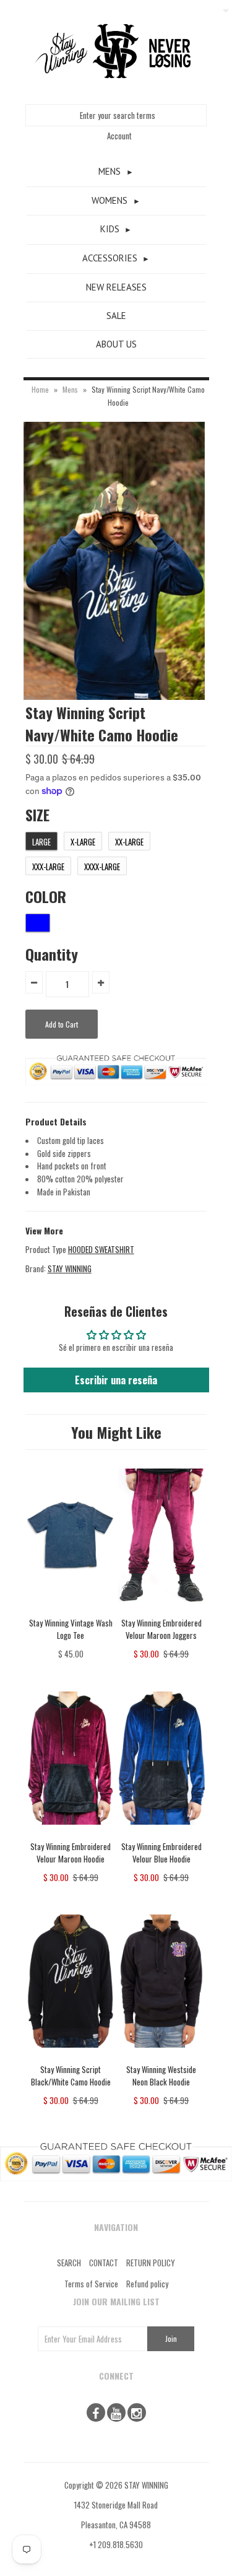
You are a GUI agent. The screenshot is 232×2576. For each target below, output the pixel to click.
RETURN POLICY (151, 2263)
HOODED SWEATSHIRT (101, 1249)
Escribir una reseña (116, 1380)
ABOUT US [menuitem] (116, 344)
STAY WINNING (70, 1268)
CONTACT (104, 2263)
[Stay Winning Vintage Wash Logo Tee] (71, 1610)
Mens (70, 389)
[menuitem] (116, 172)
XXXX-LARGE (102, 867)
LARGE (41, 842)
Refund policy (147, 2284)
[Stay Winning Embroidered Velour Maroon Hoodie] (71, 1833)
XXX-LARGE (48, 867)
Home (40, 389)
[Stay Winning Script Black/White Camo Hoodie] (71, 2056)
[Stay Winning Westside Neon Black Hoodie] (162, 2056)
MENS (110, 171)
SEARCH (69, 2263)
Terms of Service (91, 2284)
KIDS (110, 229)
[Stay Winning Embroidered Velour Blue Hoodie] (162, 1833)
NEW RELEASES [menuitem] (116, 287)
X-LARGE (83, 842)
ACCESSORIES (110, 258)
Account (119, 136)
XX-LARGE (129, 842)
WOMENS (110, 200)
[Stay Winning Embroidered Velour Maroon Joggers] (162, 1610)
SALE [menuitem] (116, 316)
